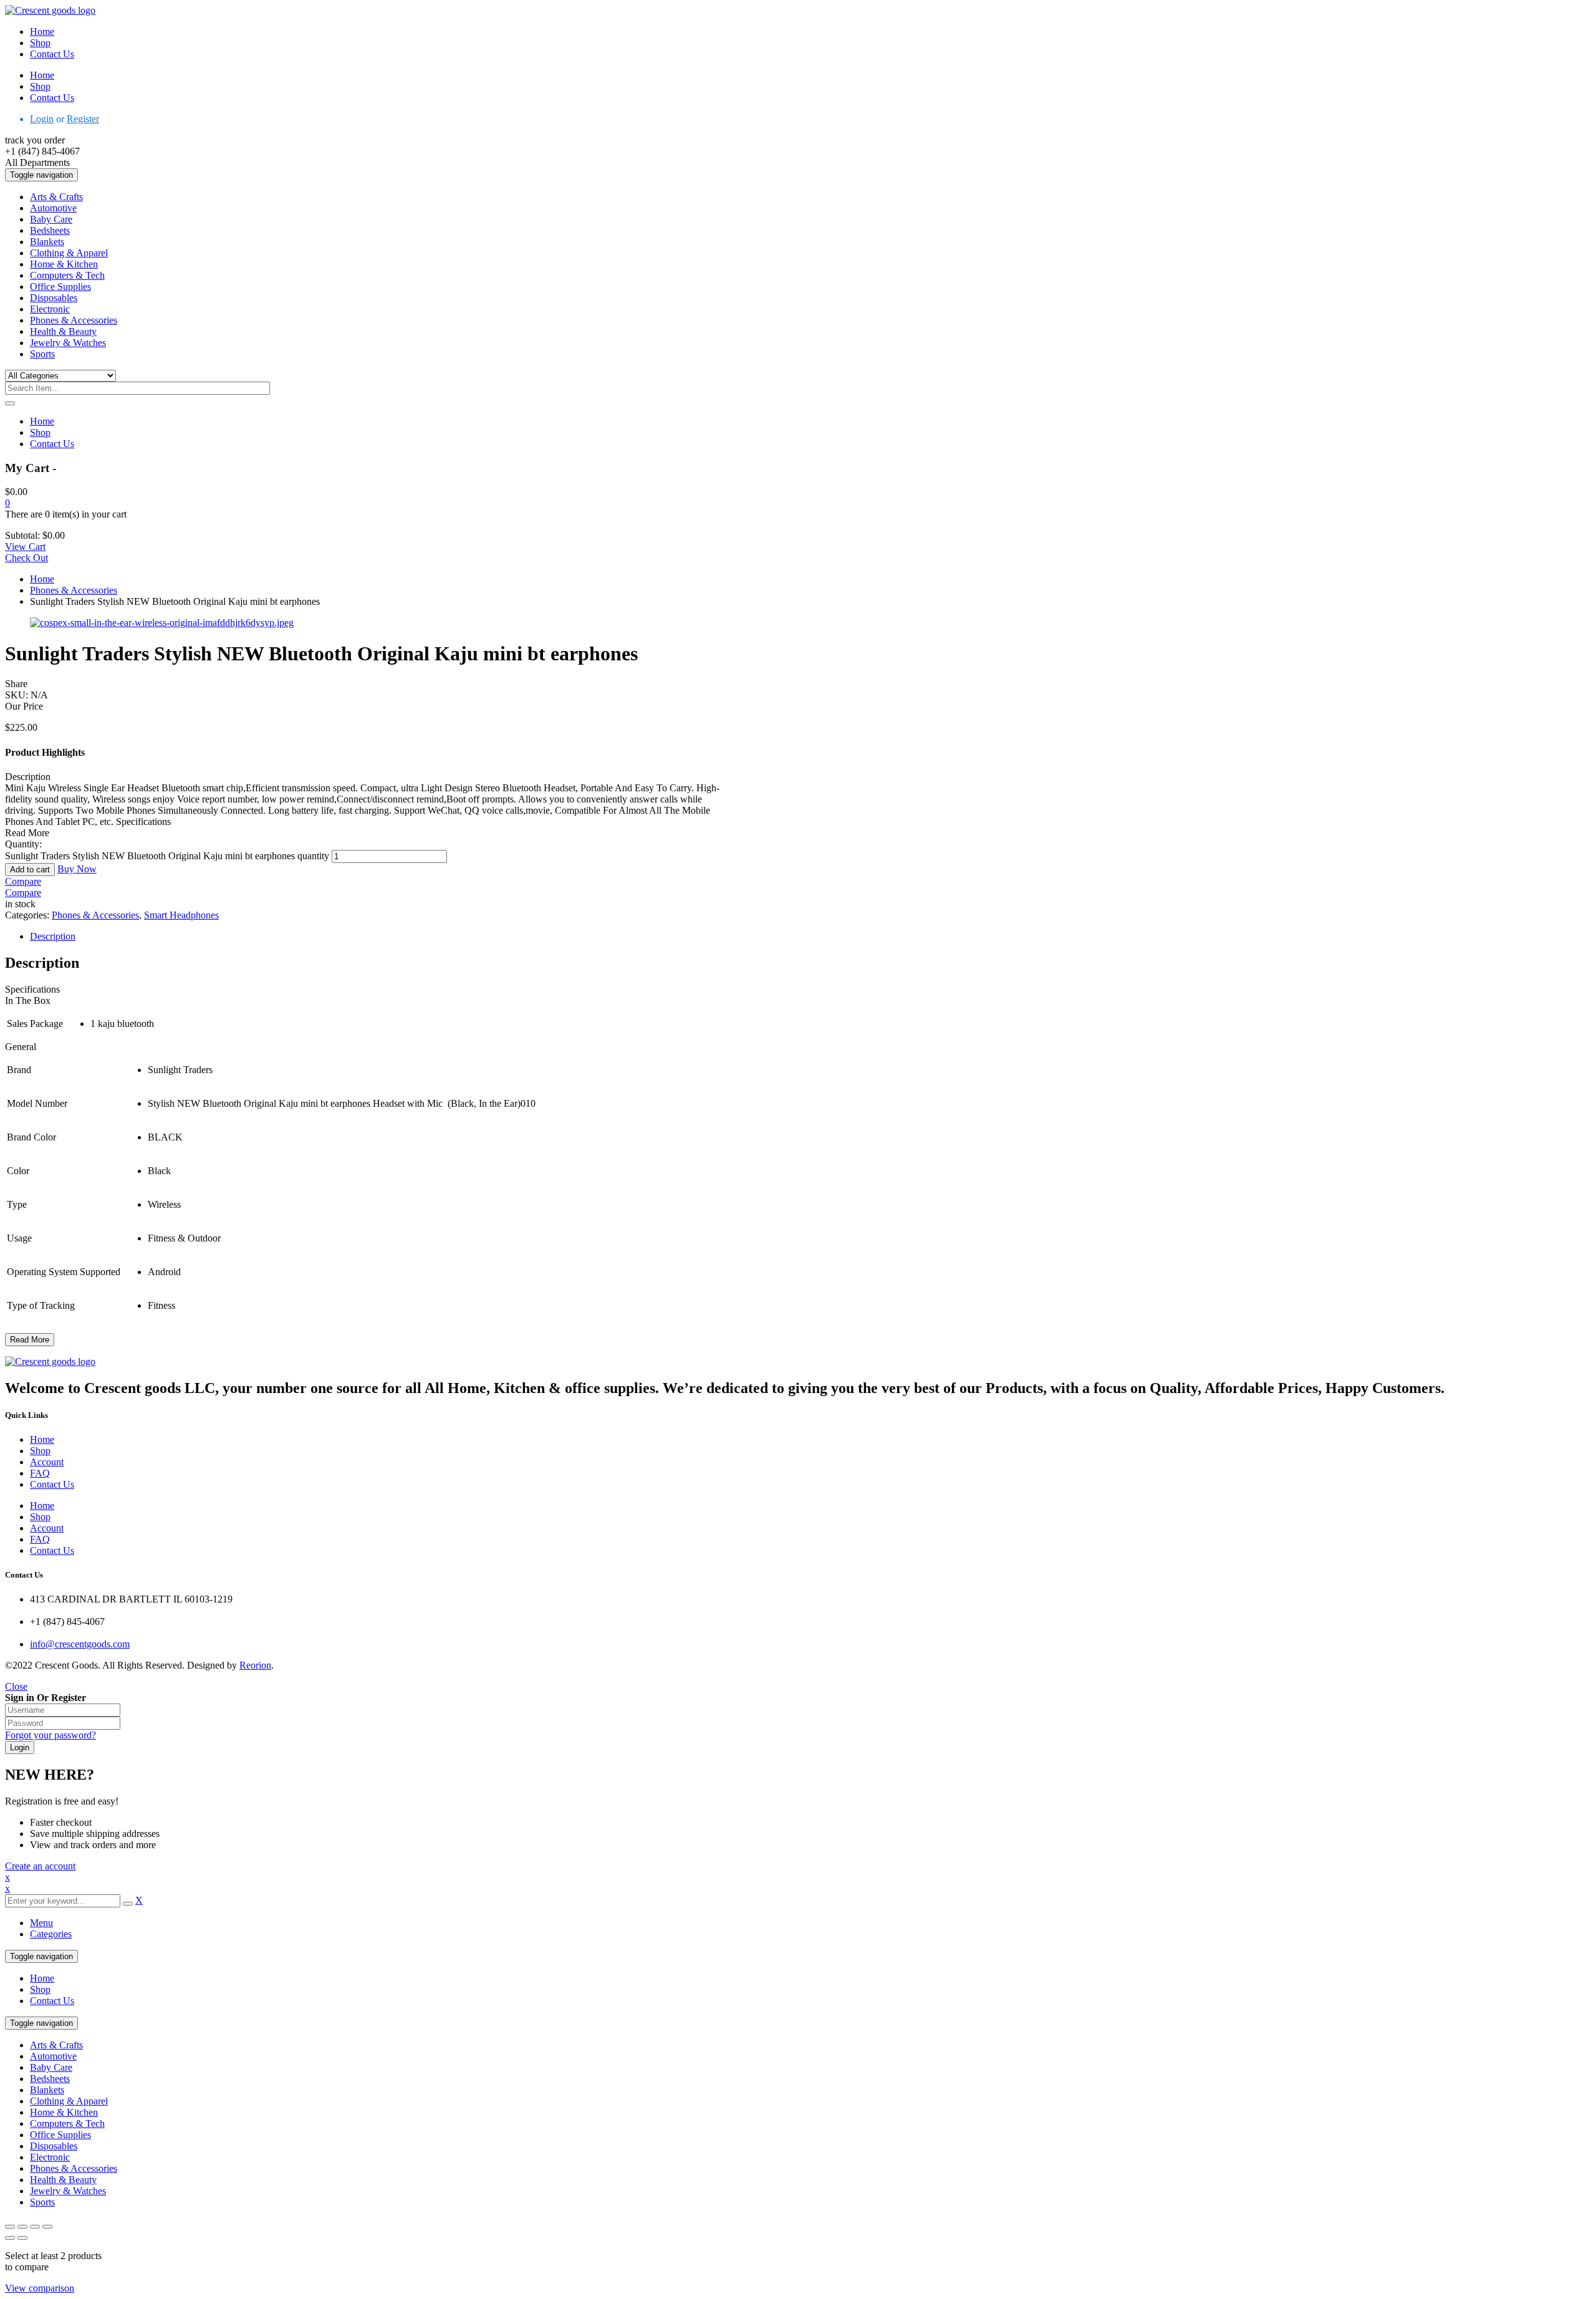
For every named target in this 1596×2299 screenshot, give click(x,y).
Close (16, 1686)
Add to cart (30, 870)
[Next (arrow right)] (22, 2238)
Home (42, 579)
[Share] (35, 2227)
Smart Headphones (181, 915)
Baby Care (51, 2067)
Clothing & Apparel (69, 2101)
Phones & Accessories (74, 590)
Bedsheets (50, 2079)
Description (53, 936)
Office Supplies (60, 2135)
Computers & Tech (67, 2123)
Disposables (54, 2146)
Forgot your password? (50, 1735)
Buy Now (77, 869)
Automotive (53, 2056)
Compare (23, 881)
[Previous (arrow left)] (10, 2238)
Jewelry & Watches (68, 2191)
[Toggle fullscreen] (22, 2227)
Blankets (47, 2090)
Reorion (255, 1665)
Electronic (50, 2157)
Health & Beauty (63, 2180)
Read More (30, 1340)
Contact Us (52, 2001)
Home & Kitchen (64, 2112)
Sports (42, 2202)
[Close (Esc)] (47, 2227)
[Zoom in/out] (10, 2227)
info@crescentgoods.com (80, 1644)
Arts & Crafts (56, 2045)
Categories (51, 1934)
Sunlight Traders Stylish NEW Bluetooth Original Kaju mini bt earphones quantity (167, 856)
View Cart (25, 547)
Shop (40, 1989)
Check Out (26, 558)
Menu (41, 1923)
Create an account (40, 1866)
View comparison (40, 2288)
